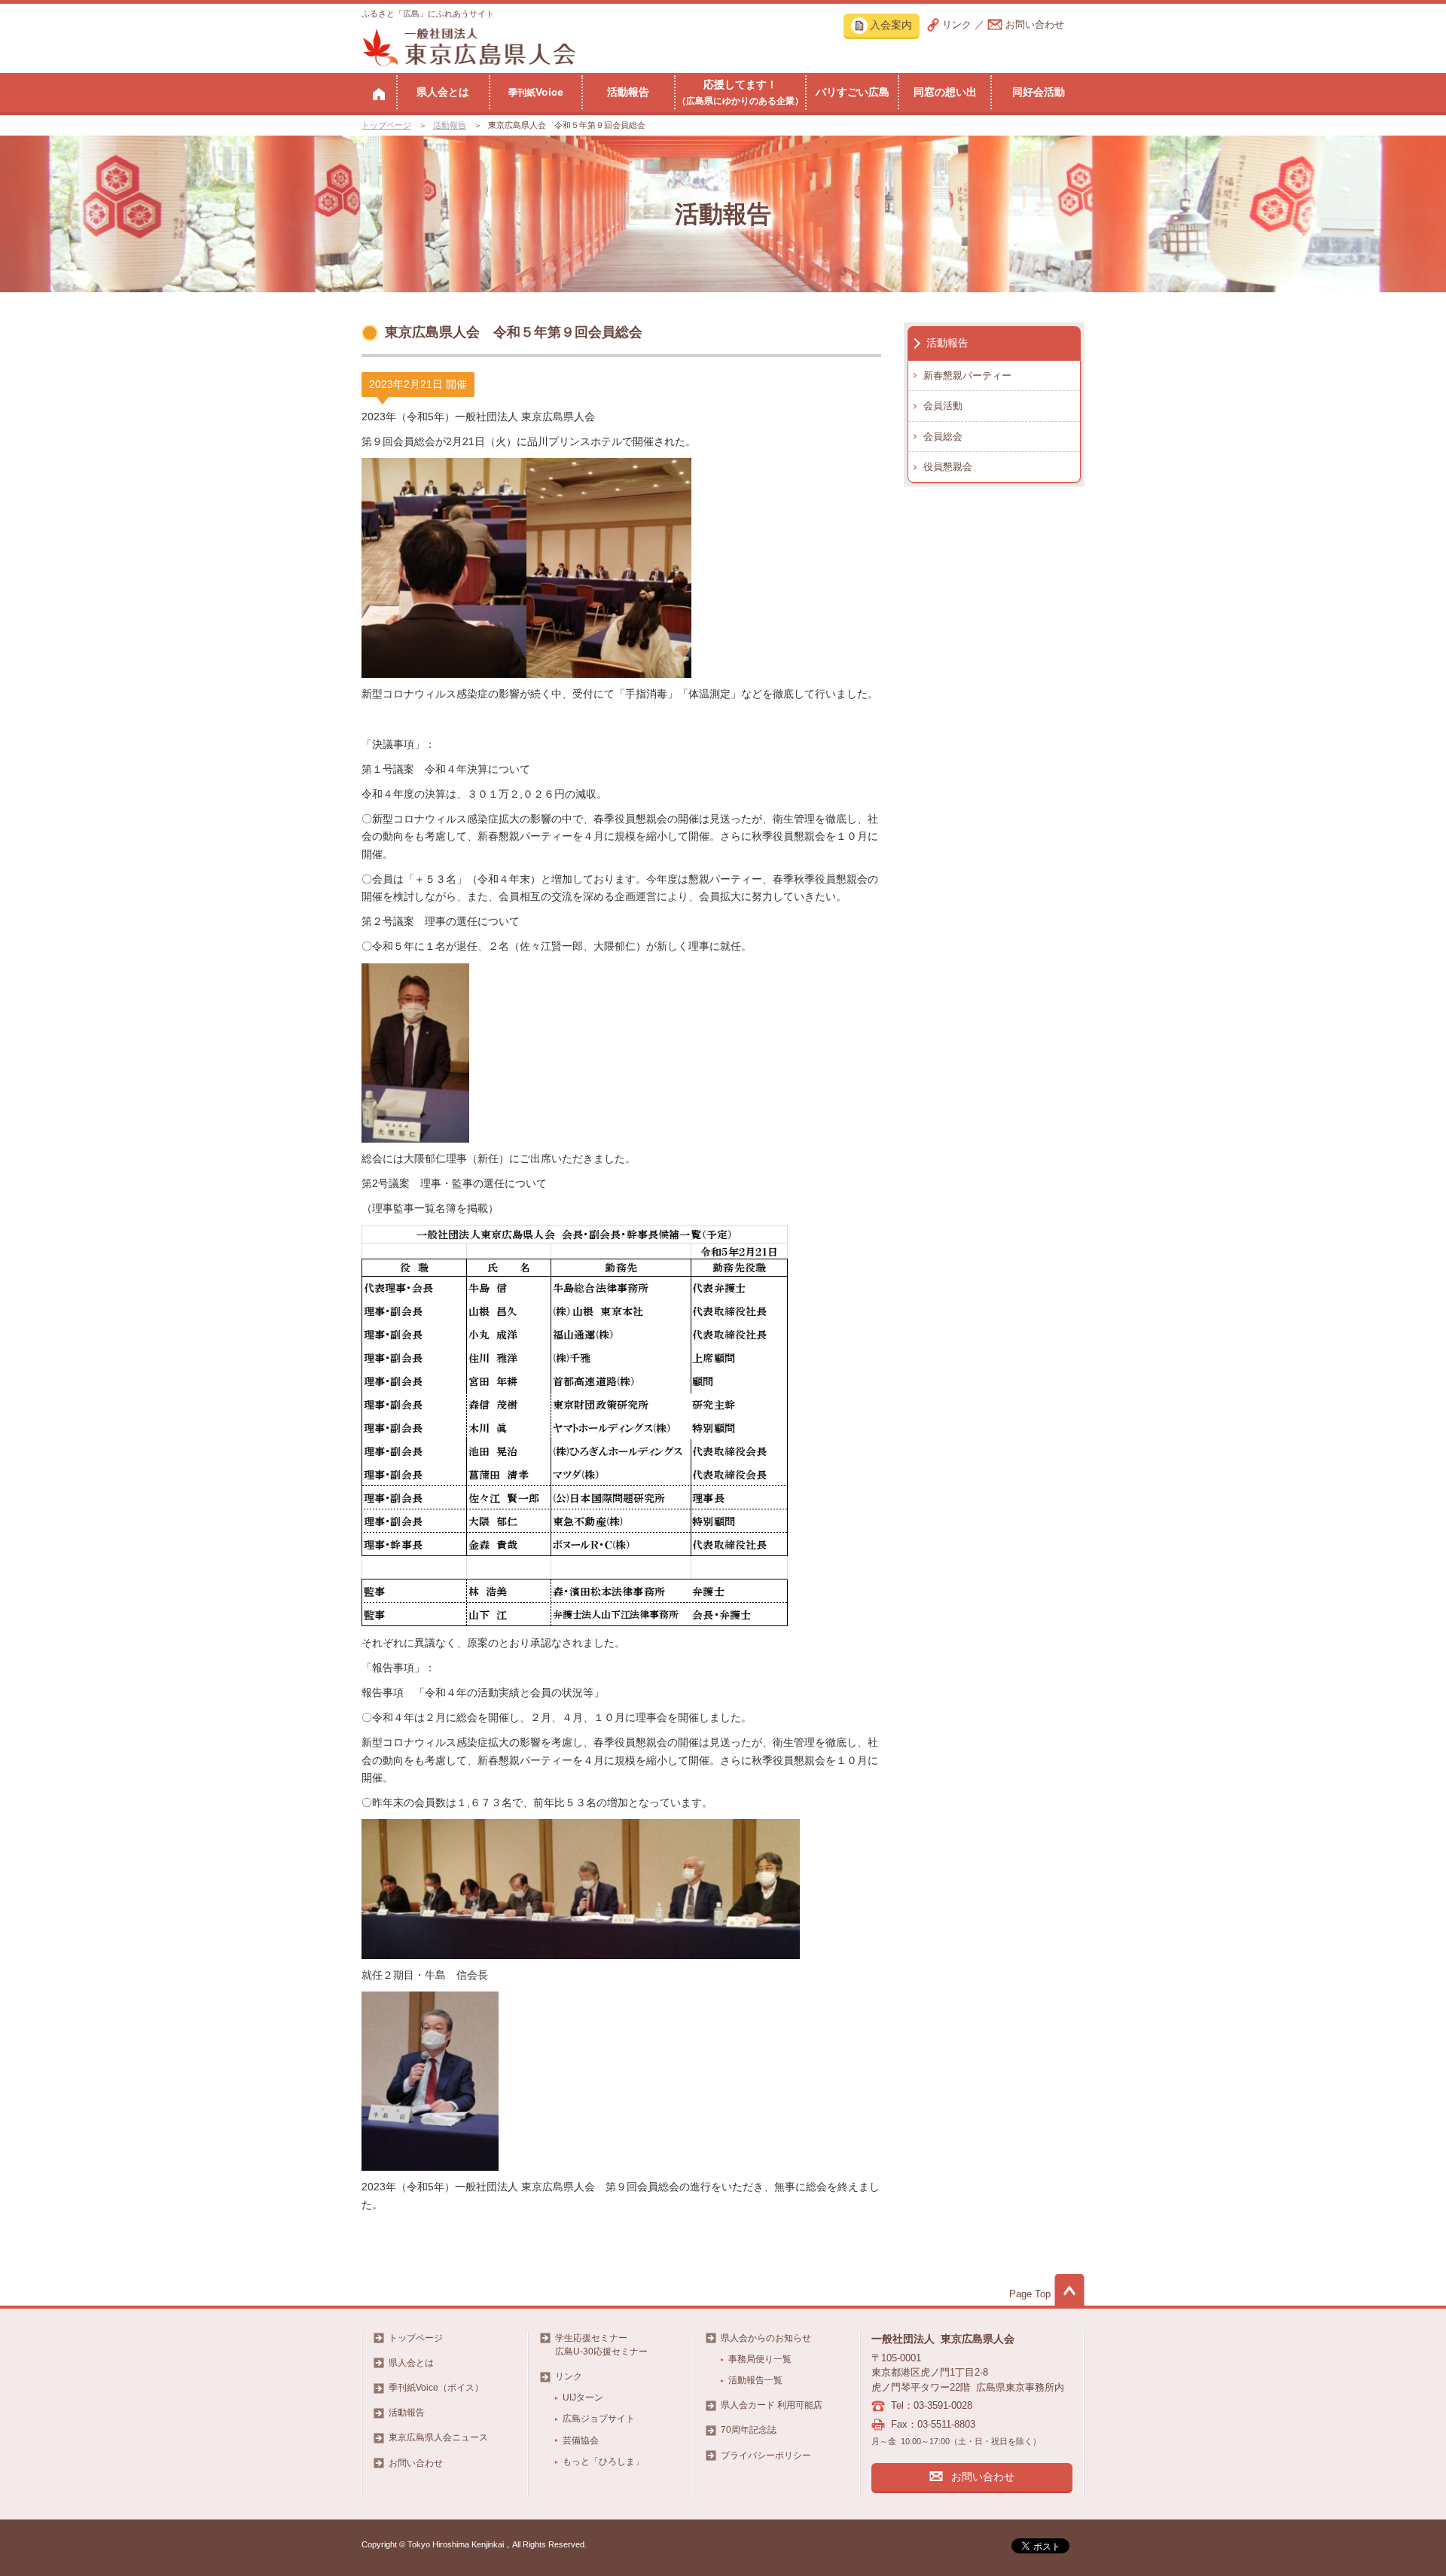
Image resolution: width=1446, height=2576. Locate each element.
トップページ (386, 125)
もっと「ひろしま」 (603, 2462)
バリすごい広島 (853, 92)
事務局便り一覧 (760, 2359)
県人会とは (443, 92)
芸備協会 (581, 2440)
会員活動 (943, 406)
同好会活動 (1039, 92)
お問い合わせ (1035, 24)
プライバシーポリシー (766, 2455)
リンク (957, 24)
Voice (536, 92)
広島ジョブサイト (599, 2419)
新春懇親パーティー (967, 375)
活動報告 (628, 92)
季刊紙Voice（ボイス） (436, 2388)
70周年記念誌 (749, 2430)
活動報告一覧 (755, 2380)
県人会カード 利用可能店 (772, 2405)
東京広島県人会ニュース (438, 2437)
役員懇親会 (948, 467)
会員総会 (943, 436)
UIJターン (583, 2397)
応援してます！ (740, 92)
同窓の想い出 (945, 92)
